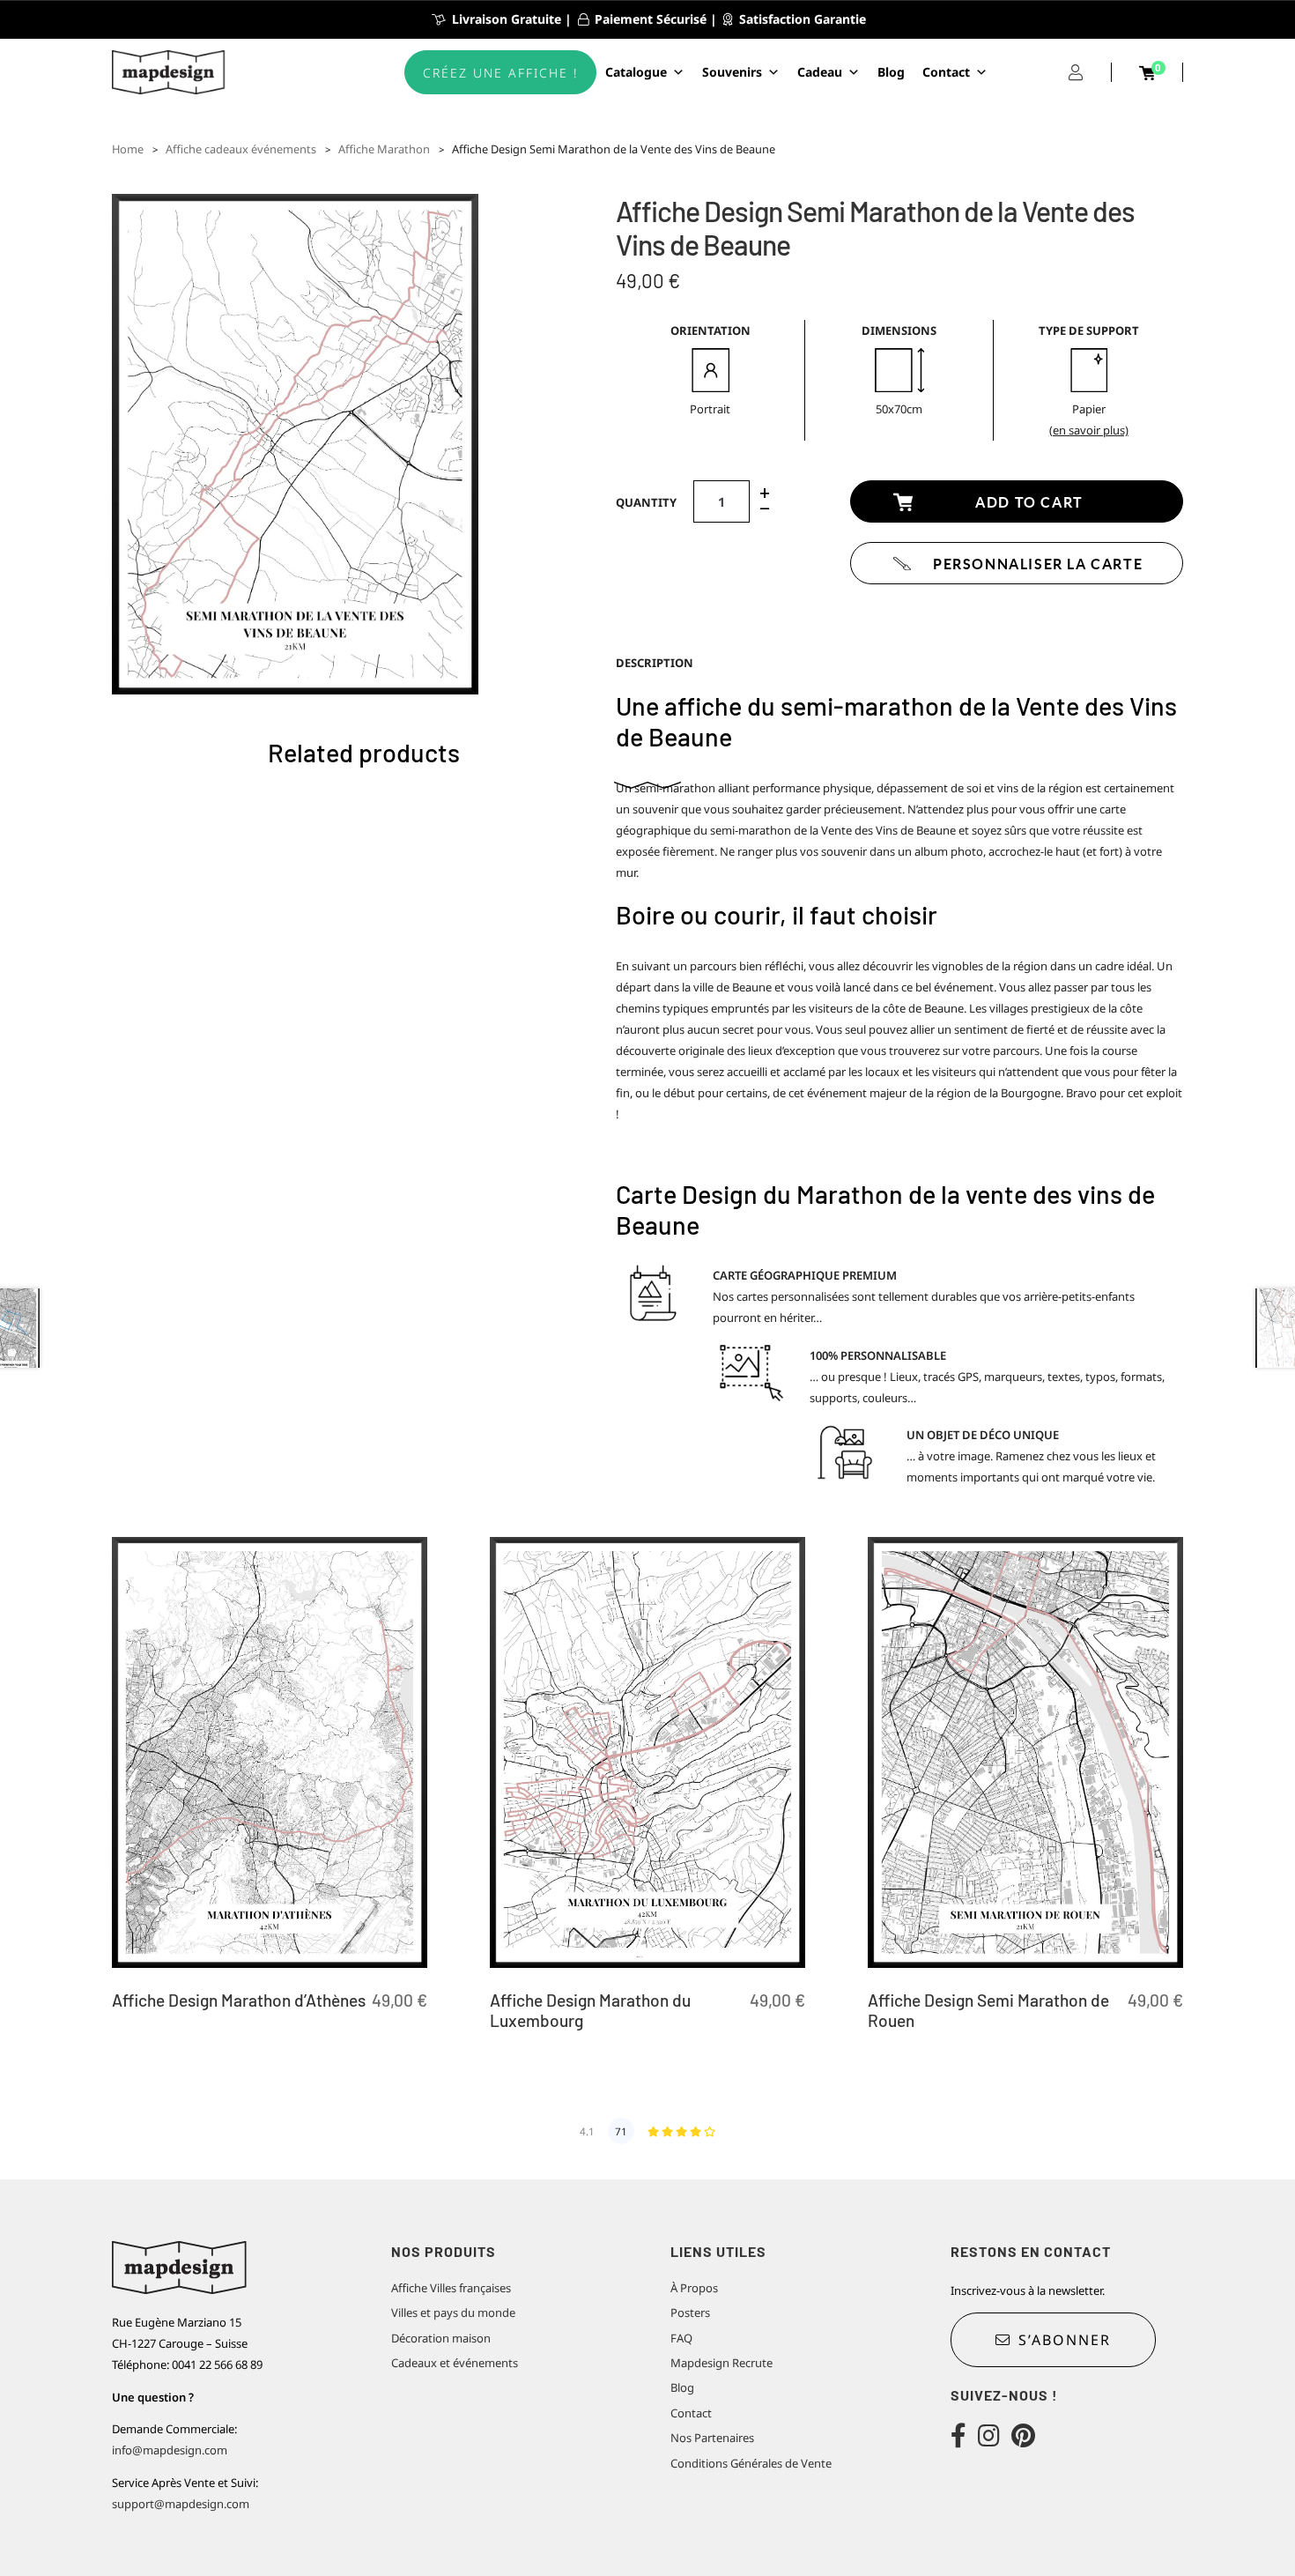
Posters (690, 2312)
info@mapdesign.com (170, 2450)
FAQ (681, 2338)
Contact (946, 72)
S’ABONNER (1065, 2340)
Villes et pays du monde (453, 2312)
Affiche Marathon (384, 149)
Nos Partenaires (712, 2438)
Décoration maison (441, 2338)
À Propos (694, 2288)
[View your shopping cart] (1147, 73)
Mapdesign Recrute (721, 2363)
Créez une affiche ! (500, 73)
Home (128, 149)
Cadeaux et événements (455, 2363)
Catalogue (636, 72)
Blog (891, 72)
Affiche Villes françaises (451, 2288)
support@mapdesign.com (181, 2504)
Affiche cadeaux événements (241, 149)
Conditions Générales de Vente (751, 2463)
